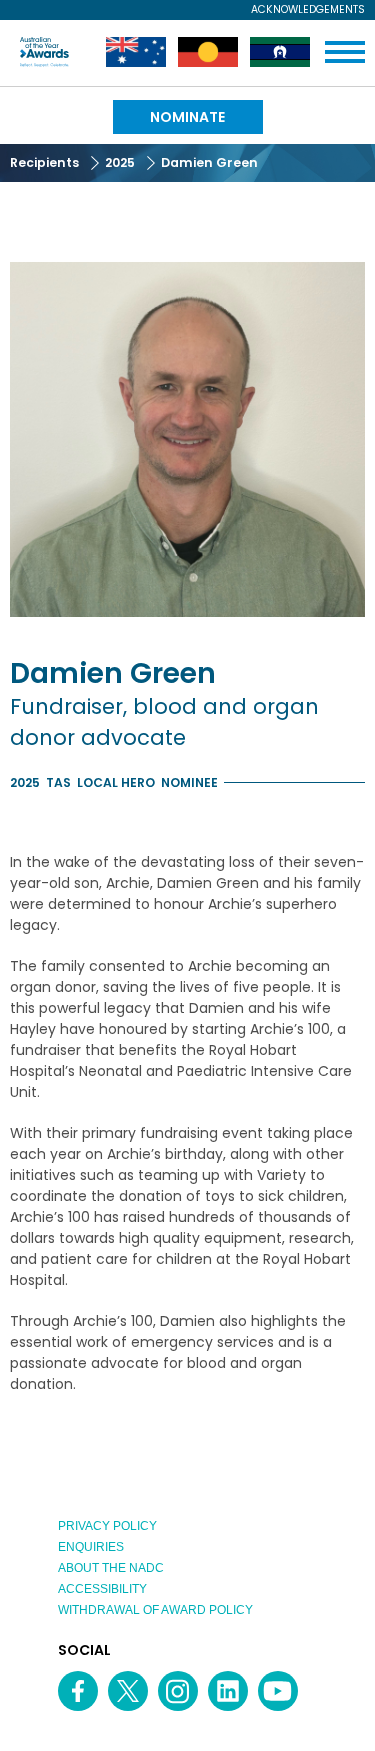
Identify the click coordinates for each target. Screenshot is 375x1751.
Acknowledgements (308, 10)
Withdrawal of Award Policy (155, 1610)
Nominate (187, 117)
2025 (120, 162)
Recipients (44, 162)
